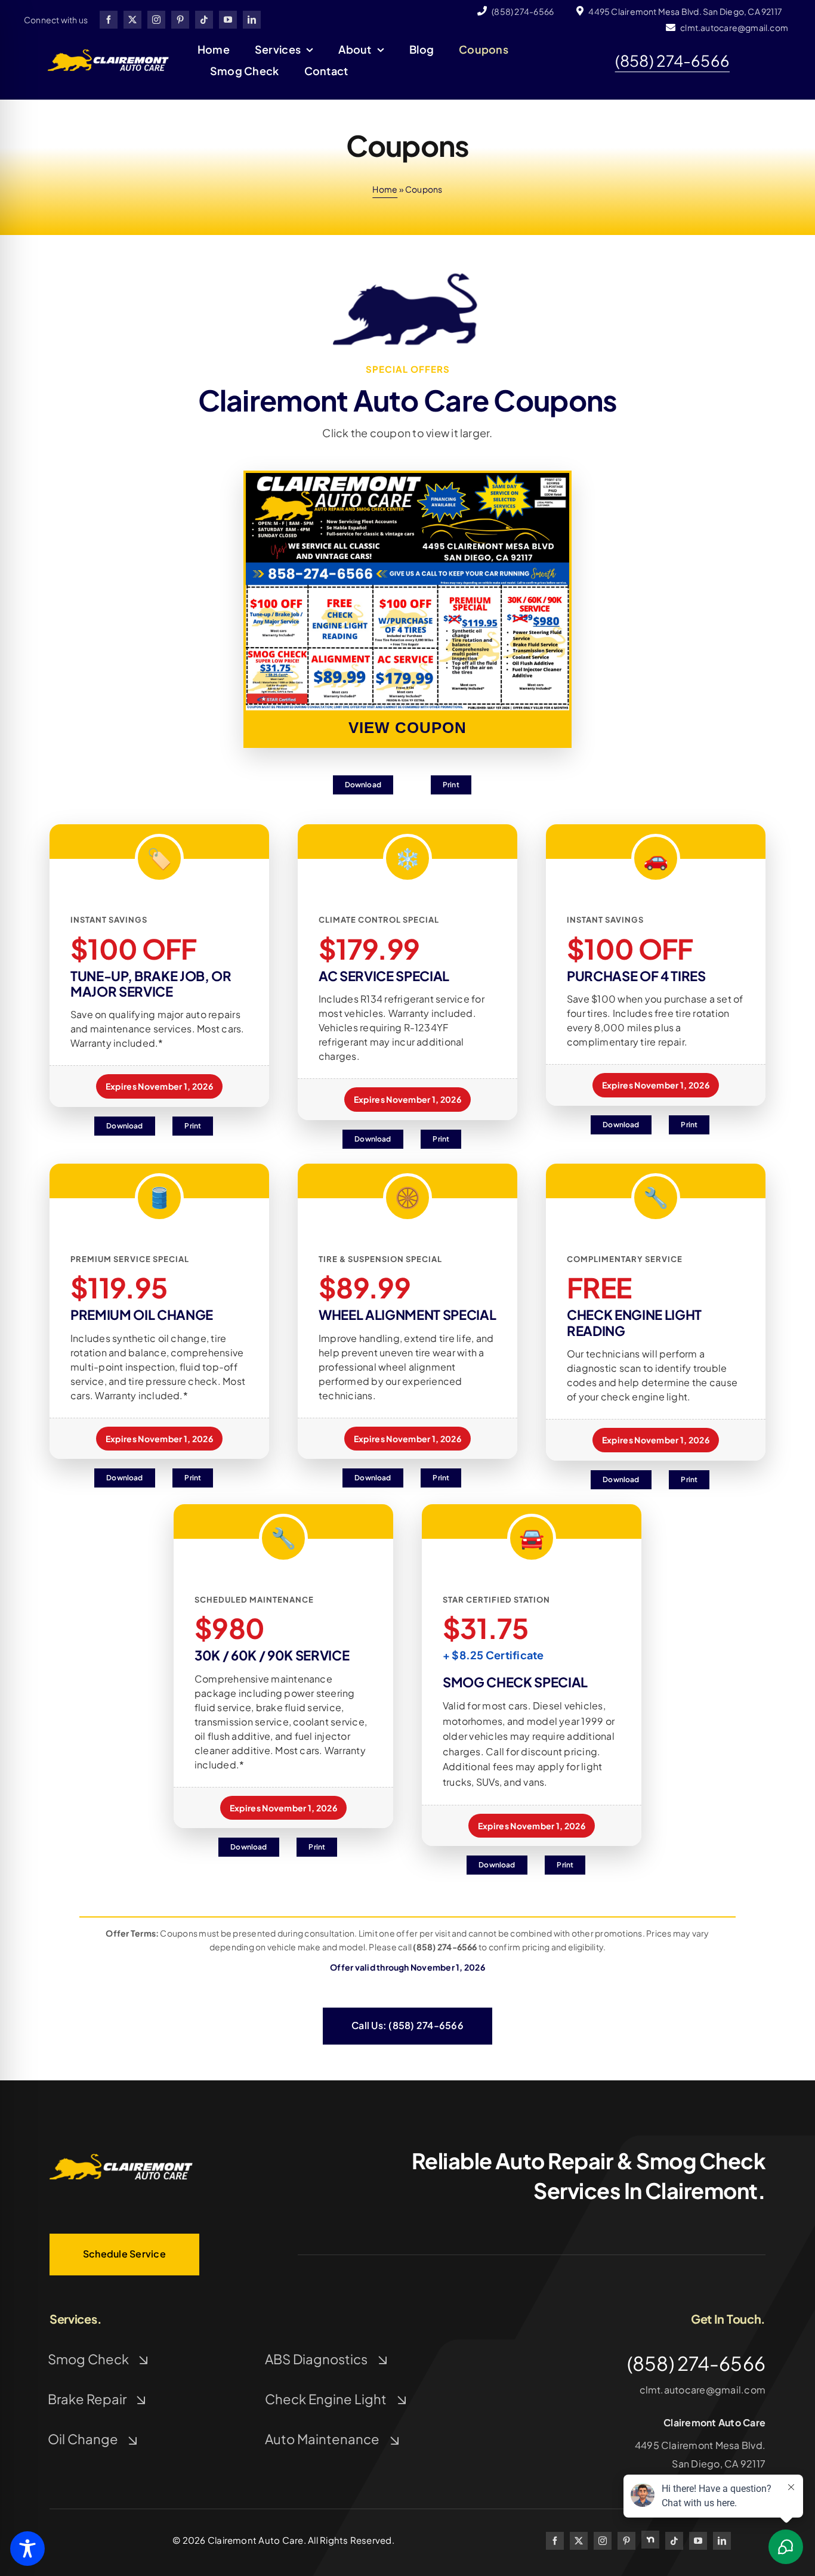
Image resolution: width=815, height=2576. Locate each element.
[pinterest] (180, 20)
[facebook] (109, 20)
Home (385, 189)
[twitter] (132, 20)
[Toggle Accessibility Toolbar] (27, 2549)
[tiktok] (204, 20)
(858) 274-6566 (672, 61)
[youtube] (228, 20)
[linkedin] (252, 20)
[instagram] (156, 20)
